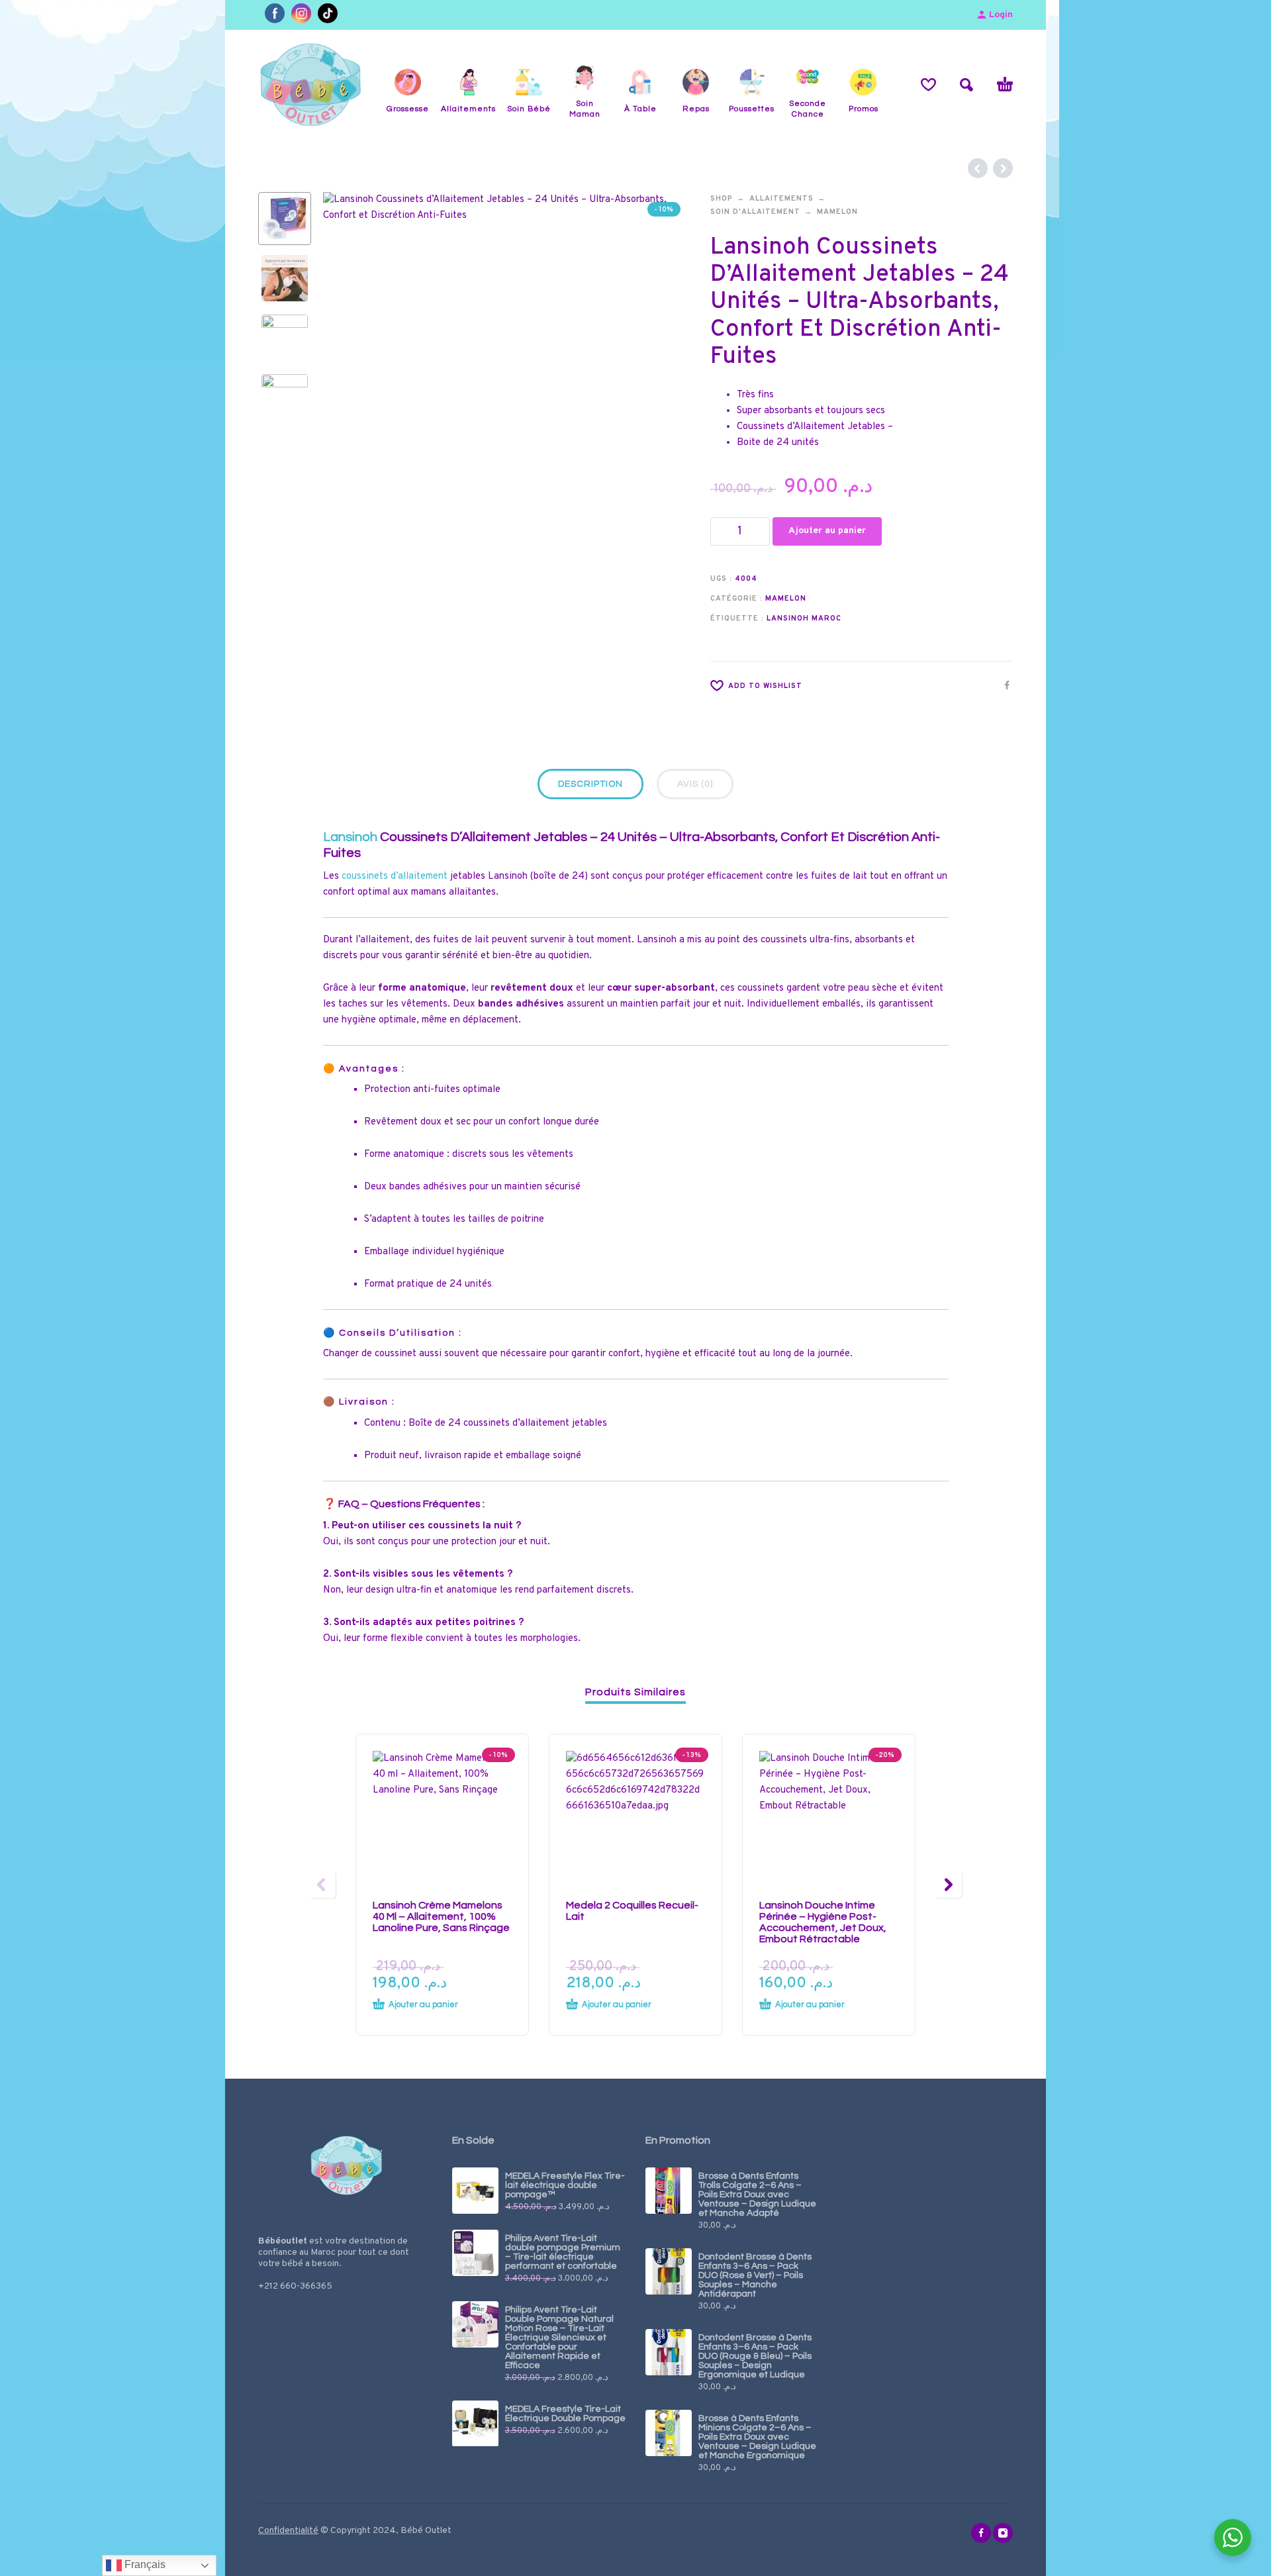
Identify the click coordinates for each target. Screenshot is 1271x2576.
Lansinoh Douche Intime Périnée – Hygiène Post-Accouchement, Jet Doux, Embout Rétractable (823, 1922)
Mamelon (837, 212)
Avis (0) (695, 784)
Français (144, 2564)
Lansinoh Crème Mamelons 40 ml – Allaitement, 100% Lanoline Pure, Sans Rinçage (441, 1916)
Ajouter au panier (827, 531)
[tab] (590, 787)
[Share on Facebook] (1003, 685)
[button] (966, 85)
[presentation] (351, 375)
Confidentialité (288, 2531)
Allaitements (781, 199)
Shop (722, 199)
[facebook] (981, 2533)
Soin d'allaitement (755, 212)
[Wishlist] (928, 85)
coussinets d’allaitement (395, 876)
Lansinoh (350, 837)
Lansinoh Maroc (804, 619)
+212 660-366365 (295, 2286)
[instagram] (1003, 2533)
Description (590, 784)
